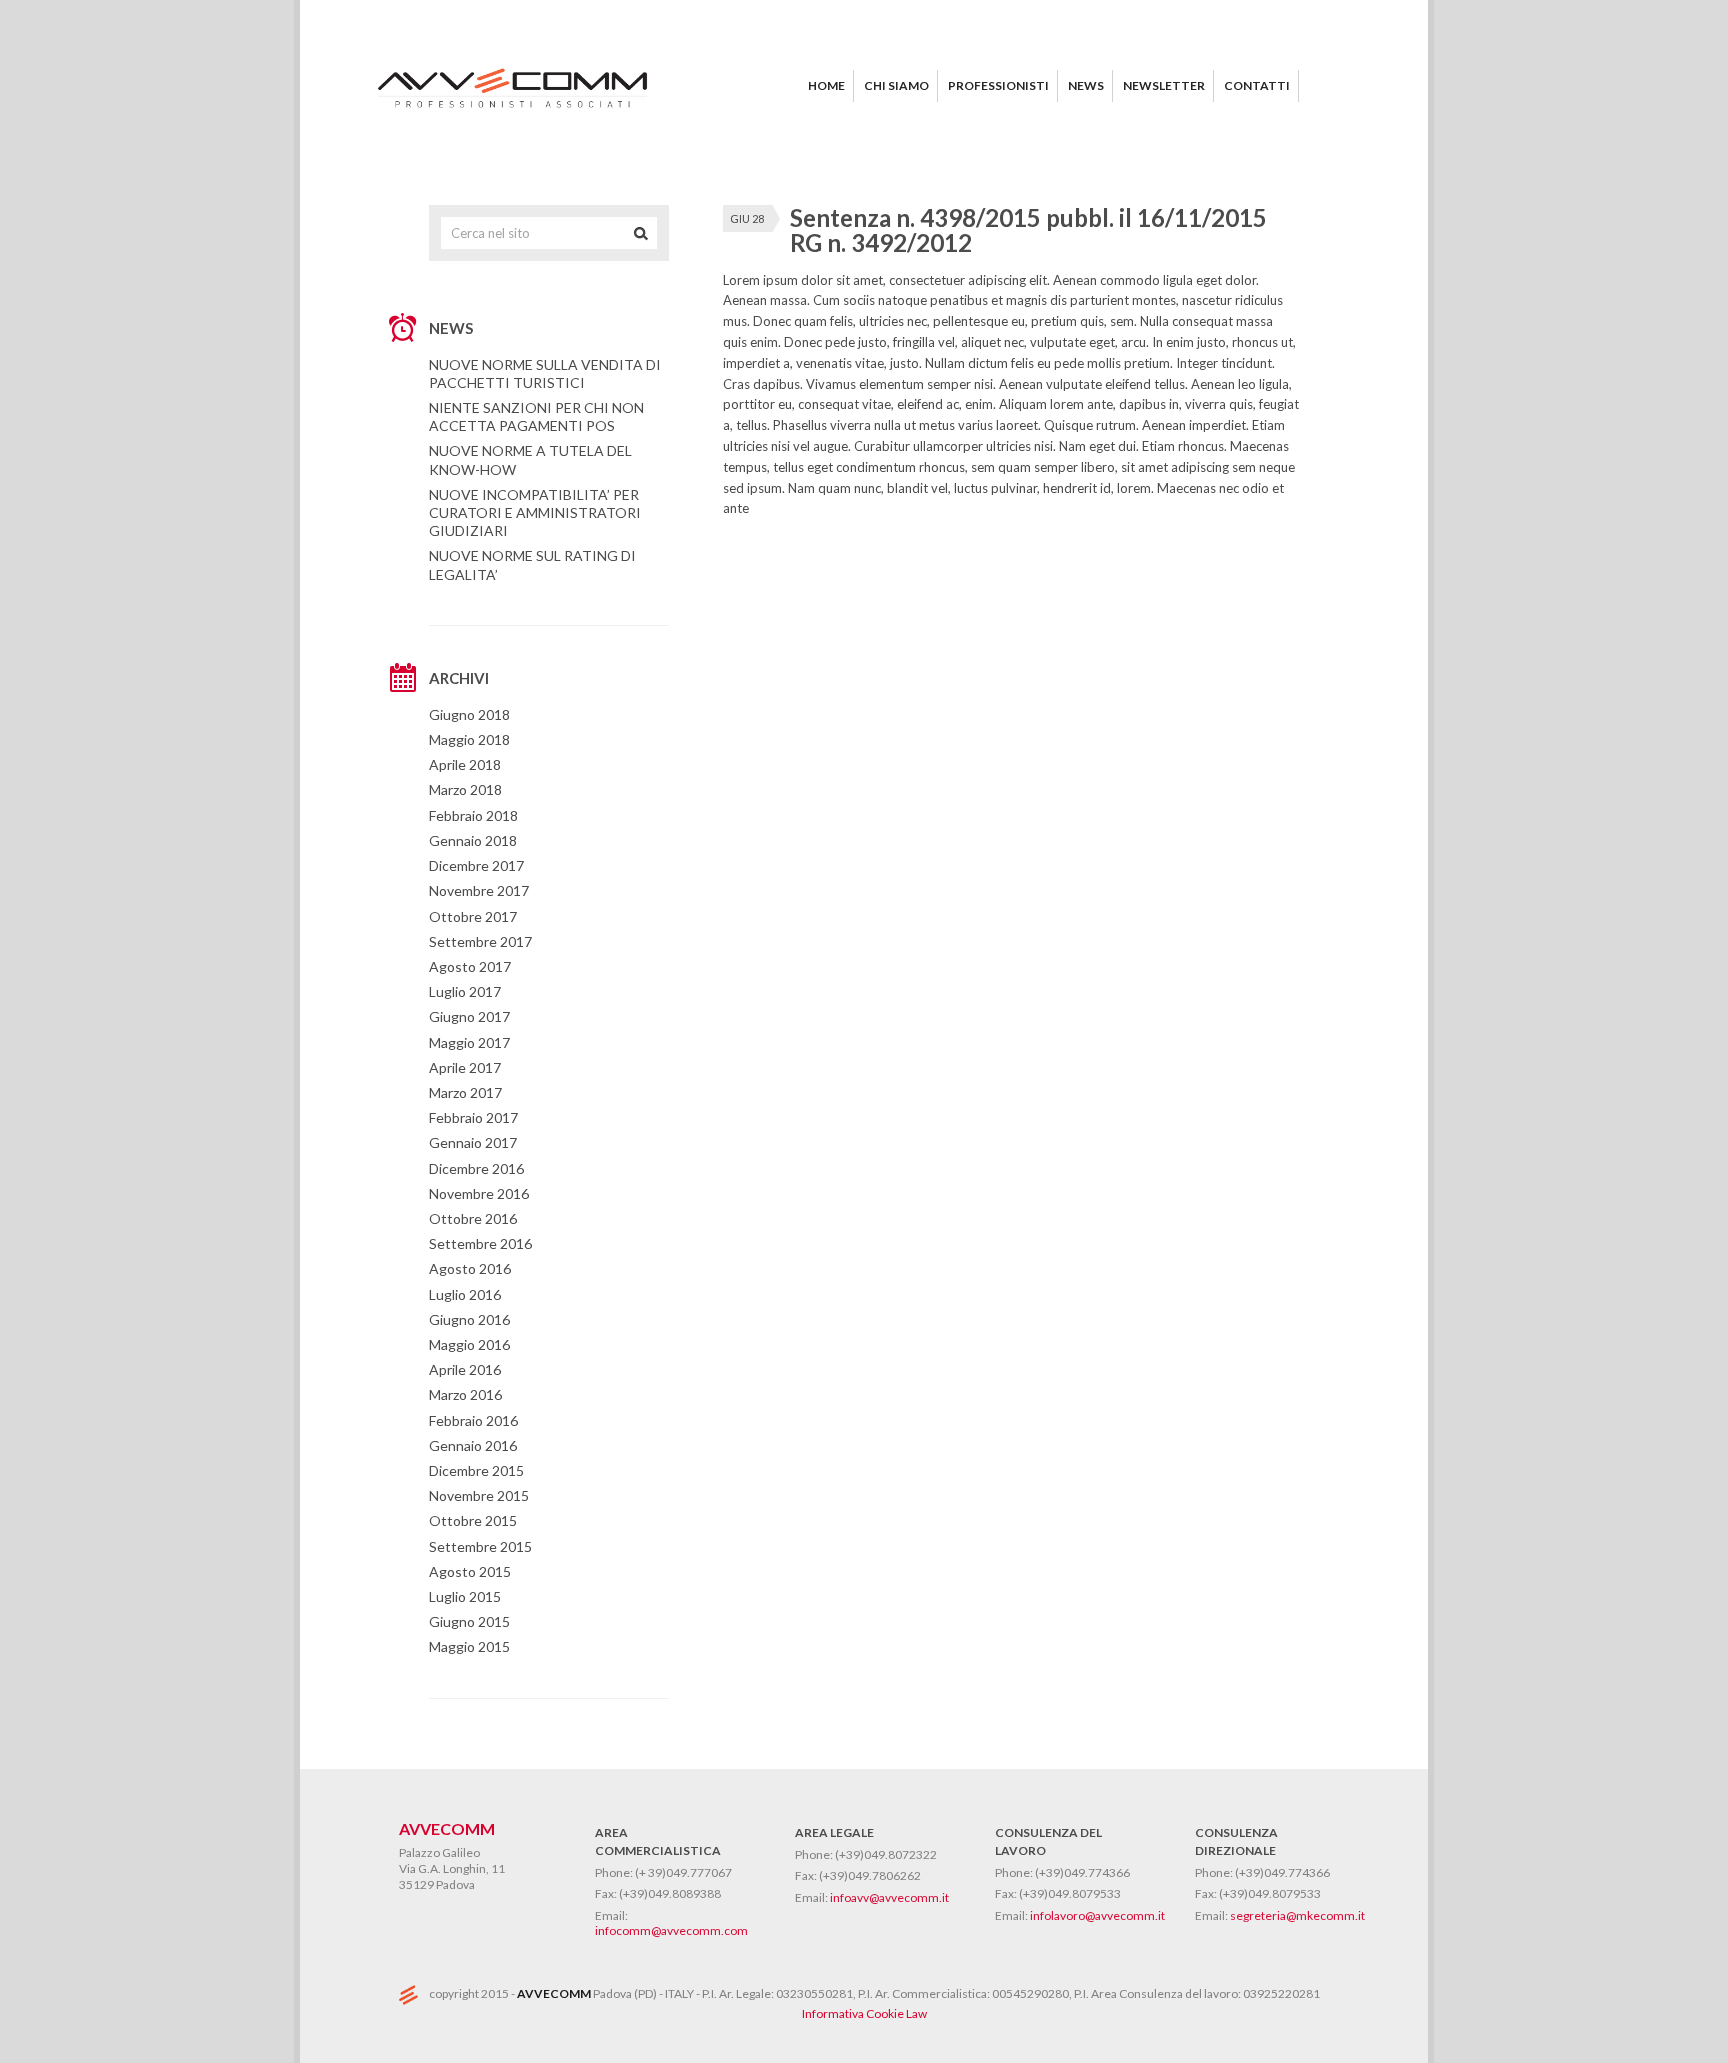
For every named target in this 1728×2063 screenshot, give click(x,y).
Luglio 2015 (465, 1596)
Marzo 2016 (465, 1394)
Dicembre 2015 (476, 1470)
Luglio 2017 (465, 991)
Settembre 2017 (480, 941)
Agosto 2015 (470, 1571)
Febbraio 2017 (473, 1117)
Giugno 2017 (469, 1016)
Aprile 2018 (465, 764)
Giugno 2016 (469, 1319)
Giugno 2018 (469, 714)
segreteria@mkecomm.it (1297, 1915)
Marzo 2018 (465, 789)
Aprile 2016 (465, 1369)
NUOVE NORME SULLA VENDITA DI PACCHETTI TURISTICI (545, 373)
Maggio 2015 (469, 1646)
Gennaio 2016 (473, 1445)
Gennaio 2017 (473, 1142)
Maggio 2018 (469, 739)
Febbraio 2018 (473, 815)
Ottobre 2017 (473, 916)
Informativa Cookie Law (864, 2013)
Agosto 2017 (470, 966)
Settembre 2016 (480, 1243)
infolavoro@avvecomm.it (1097, 1915)
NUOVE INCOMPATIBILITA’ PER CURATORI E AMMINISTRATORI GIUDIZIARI (535, 512)
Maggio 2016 (469, 1344)
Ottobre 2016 (473, 1218)
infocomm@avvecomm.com (671, 1930)
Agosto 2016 (470, 1268)
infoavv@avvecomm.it (889, 1897)
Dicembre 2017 (476, 865)
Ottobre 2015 (473, 1520)
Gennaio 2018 (473, 840)
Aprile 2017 (465, 1067)
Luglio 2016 (465, 1294)
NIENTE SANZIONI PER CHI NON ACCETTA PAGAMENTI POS (536, 416)
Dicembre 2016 (476, 1168)
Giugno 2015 (469, 1621)
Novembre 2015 (479, 1495)
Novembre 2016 (479, 1193)
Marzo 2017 (465, 1092)
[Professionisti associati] (514, 113)
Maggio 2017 (469, 1042)
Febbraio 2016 (473, 1420)
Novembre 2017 (479, 890)
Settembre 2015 (480, 1546)
